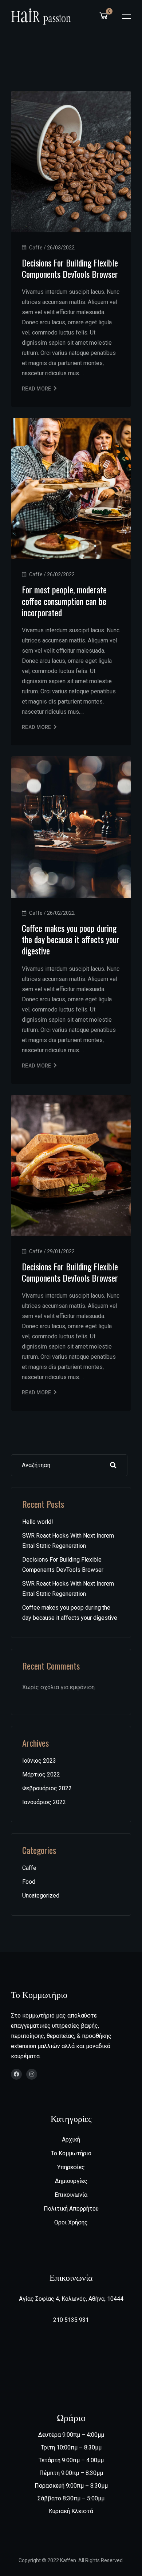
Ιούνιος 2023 (39, 1761)
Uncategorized (41, 1896)
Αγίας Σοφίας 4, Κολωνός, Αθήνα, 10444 (71, 2299)
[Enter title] (16, 2075)
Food (29, 1882)
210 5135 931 (71, 2320)
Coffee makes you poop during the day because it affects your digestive (71, 939)
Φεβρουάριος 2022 (47, 1788)
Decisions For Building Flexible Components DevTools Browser (70, 268)
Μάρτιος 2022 (41, 1774)
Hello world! (38, 1522)
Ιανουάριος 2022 (44, 1802)
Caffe (29, 1868)
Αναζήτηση (113, 1465)
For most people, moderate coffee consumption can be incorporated (64, 601)
